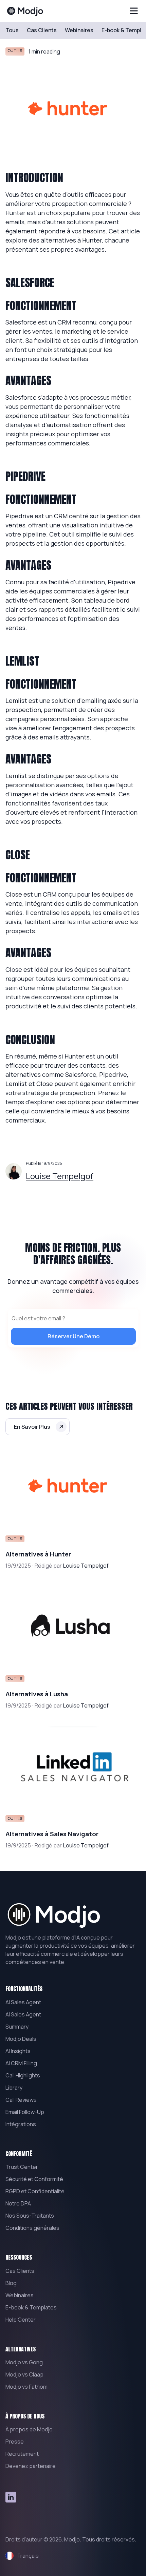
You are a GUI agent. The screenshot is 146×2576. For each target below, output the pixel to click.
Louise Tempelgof (60, 1176)
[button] (134, 11)
